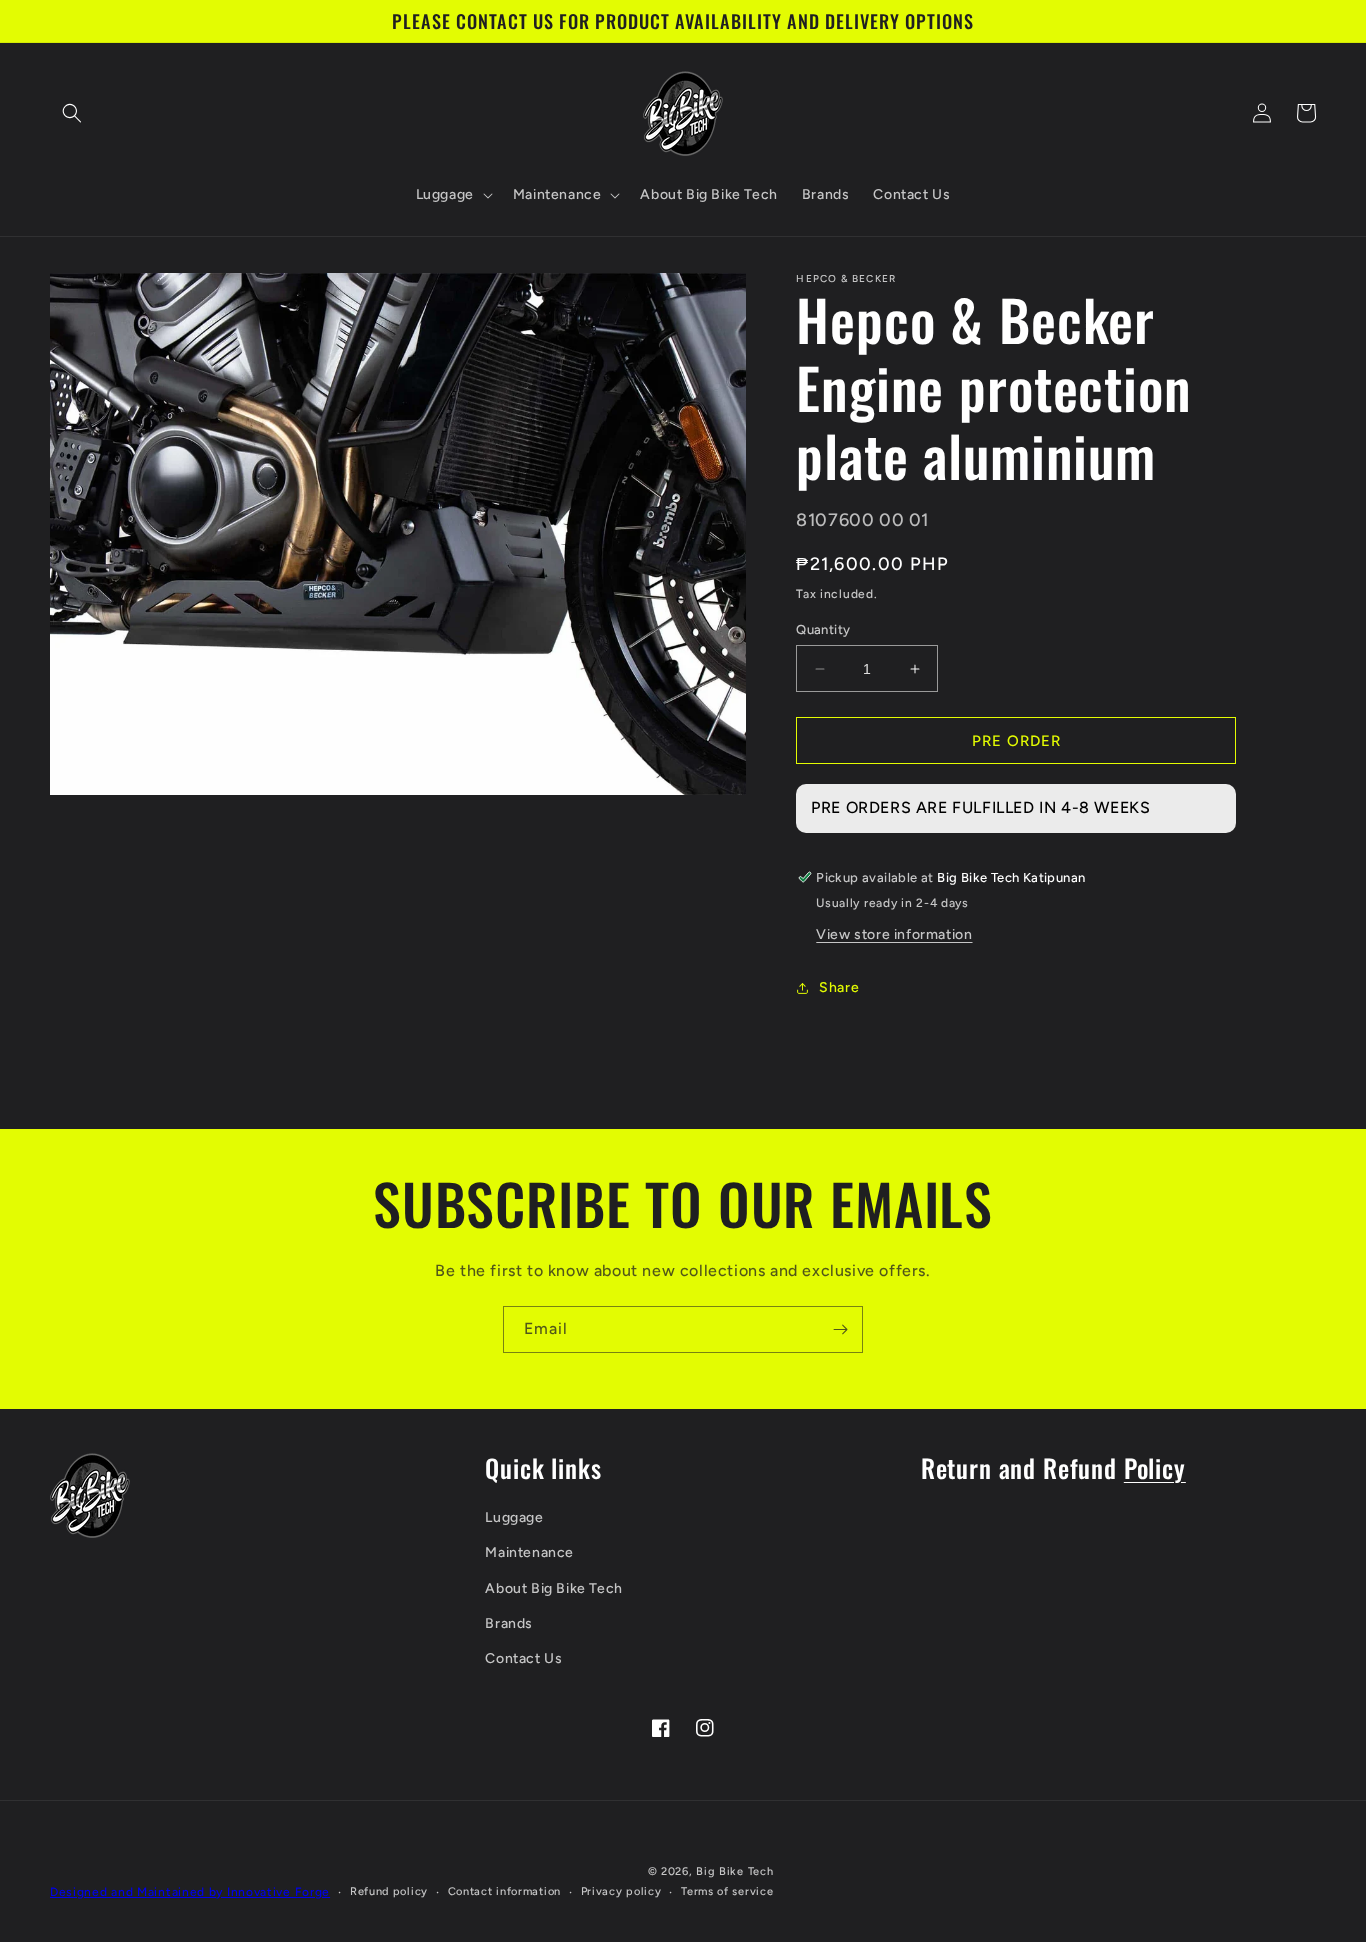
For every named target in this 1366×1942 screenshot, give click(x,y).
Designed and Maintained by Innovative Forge (190, 1892)
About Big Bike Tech (553, 1588)
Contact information (504, 1891)
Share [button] (839, 987)
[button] (72, 113)
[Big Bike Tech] (90, 1495)
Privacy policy (621, 1891)
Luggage (514, 1517)
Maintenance (529, 1552)
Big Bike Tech (734, 1871)
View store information (894, 934)
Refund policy (389, 1891)
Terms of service (727, 1891)
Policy (1155, 1467)
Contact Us (523, 1658)
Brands (509, 1623)
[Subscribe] (840, 1329)
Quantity (823, 629)
